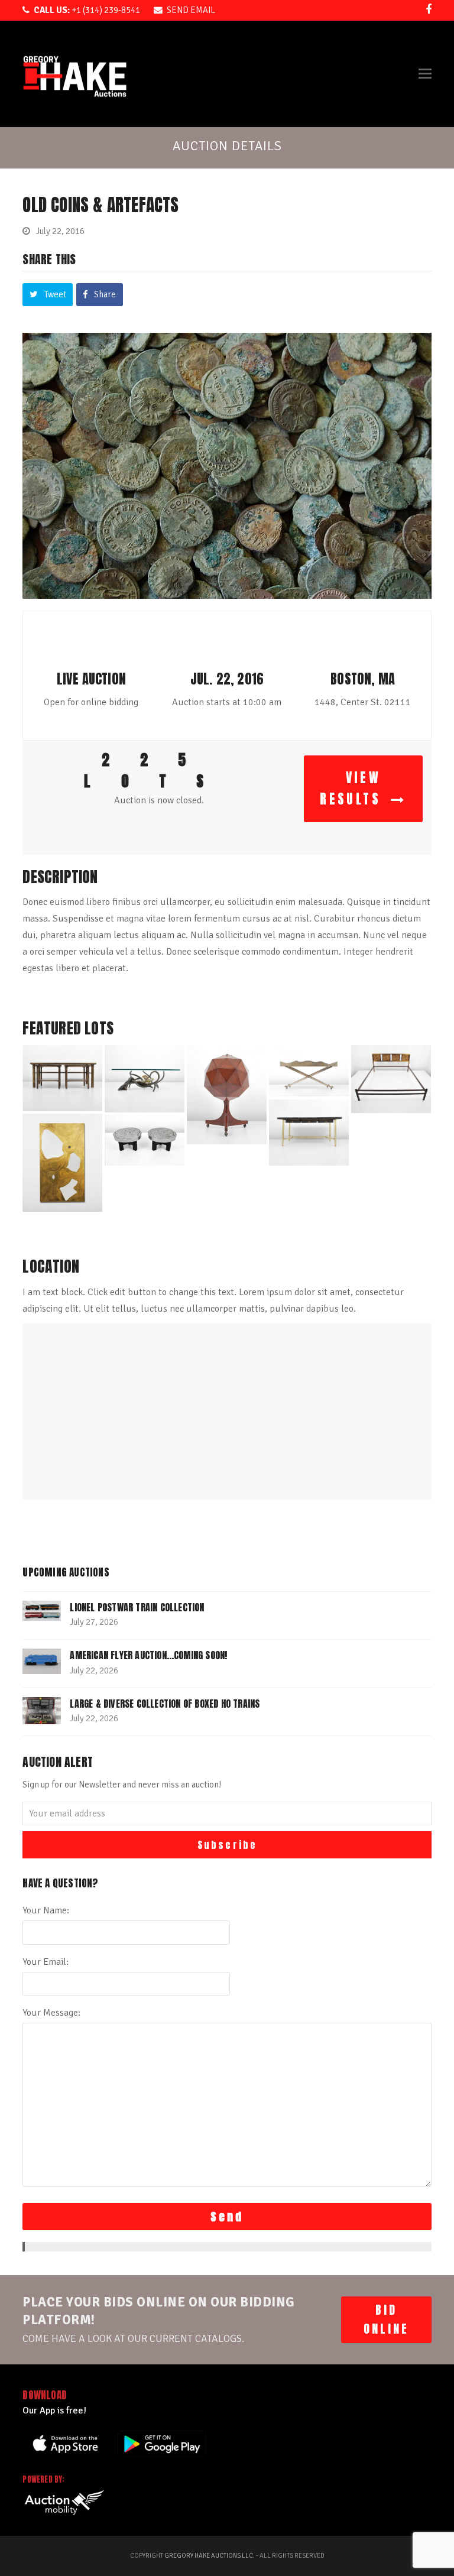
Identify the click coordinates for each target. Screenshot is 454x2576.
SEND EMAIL (191, 10)
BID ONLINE (386, 2319)
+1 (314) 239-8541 (87, 10)
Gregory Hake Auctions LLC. (210, 2556)
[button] (425, 74)
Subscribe (227, 1845)
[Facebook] (429, 9)
